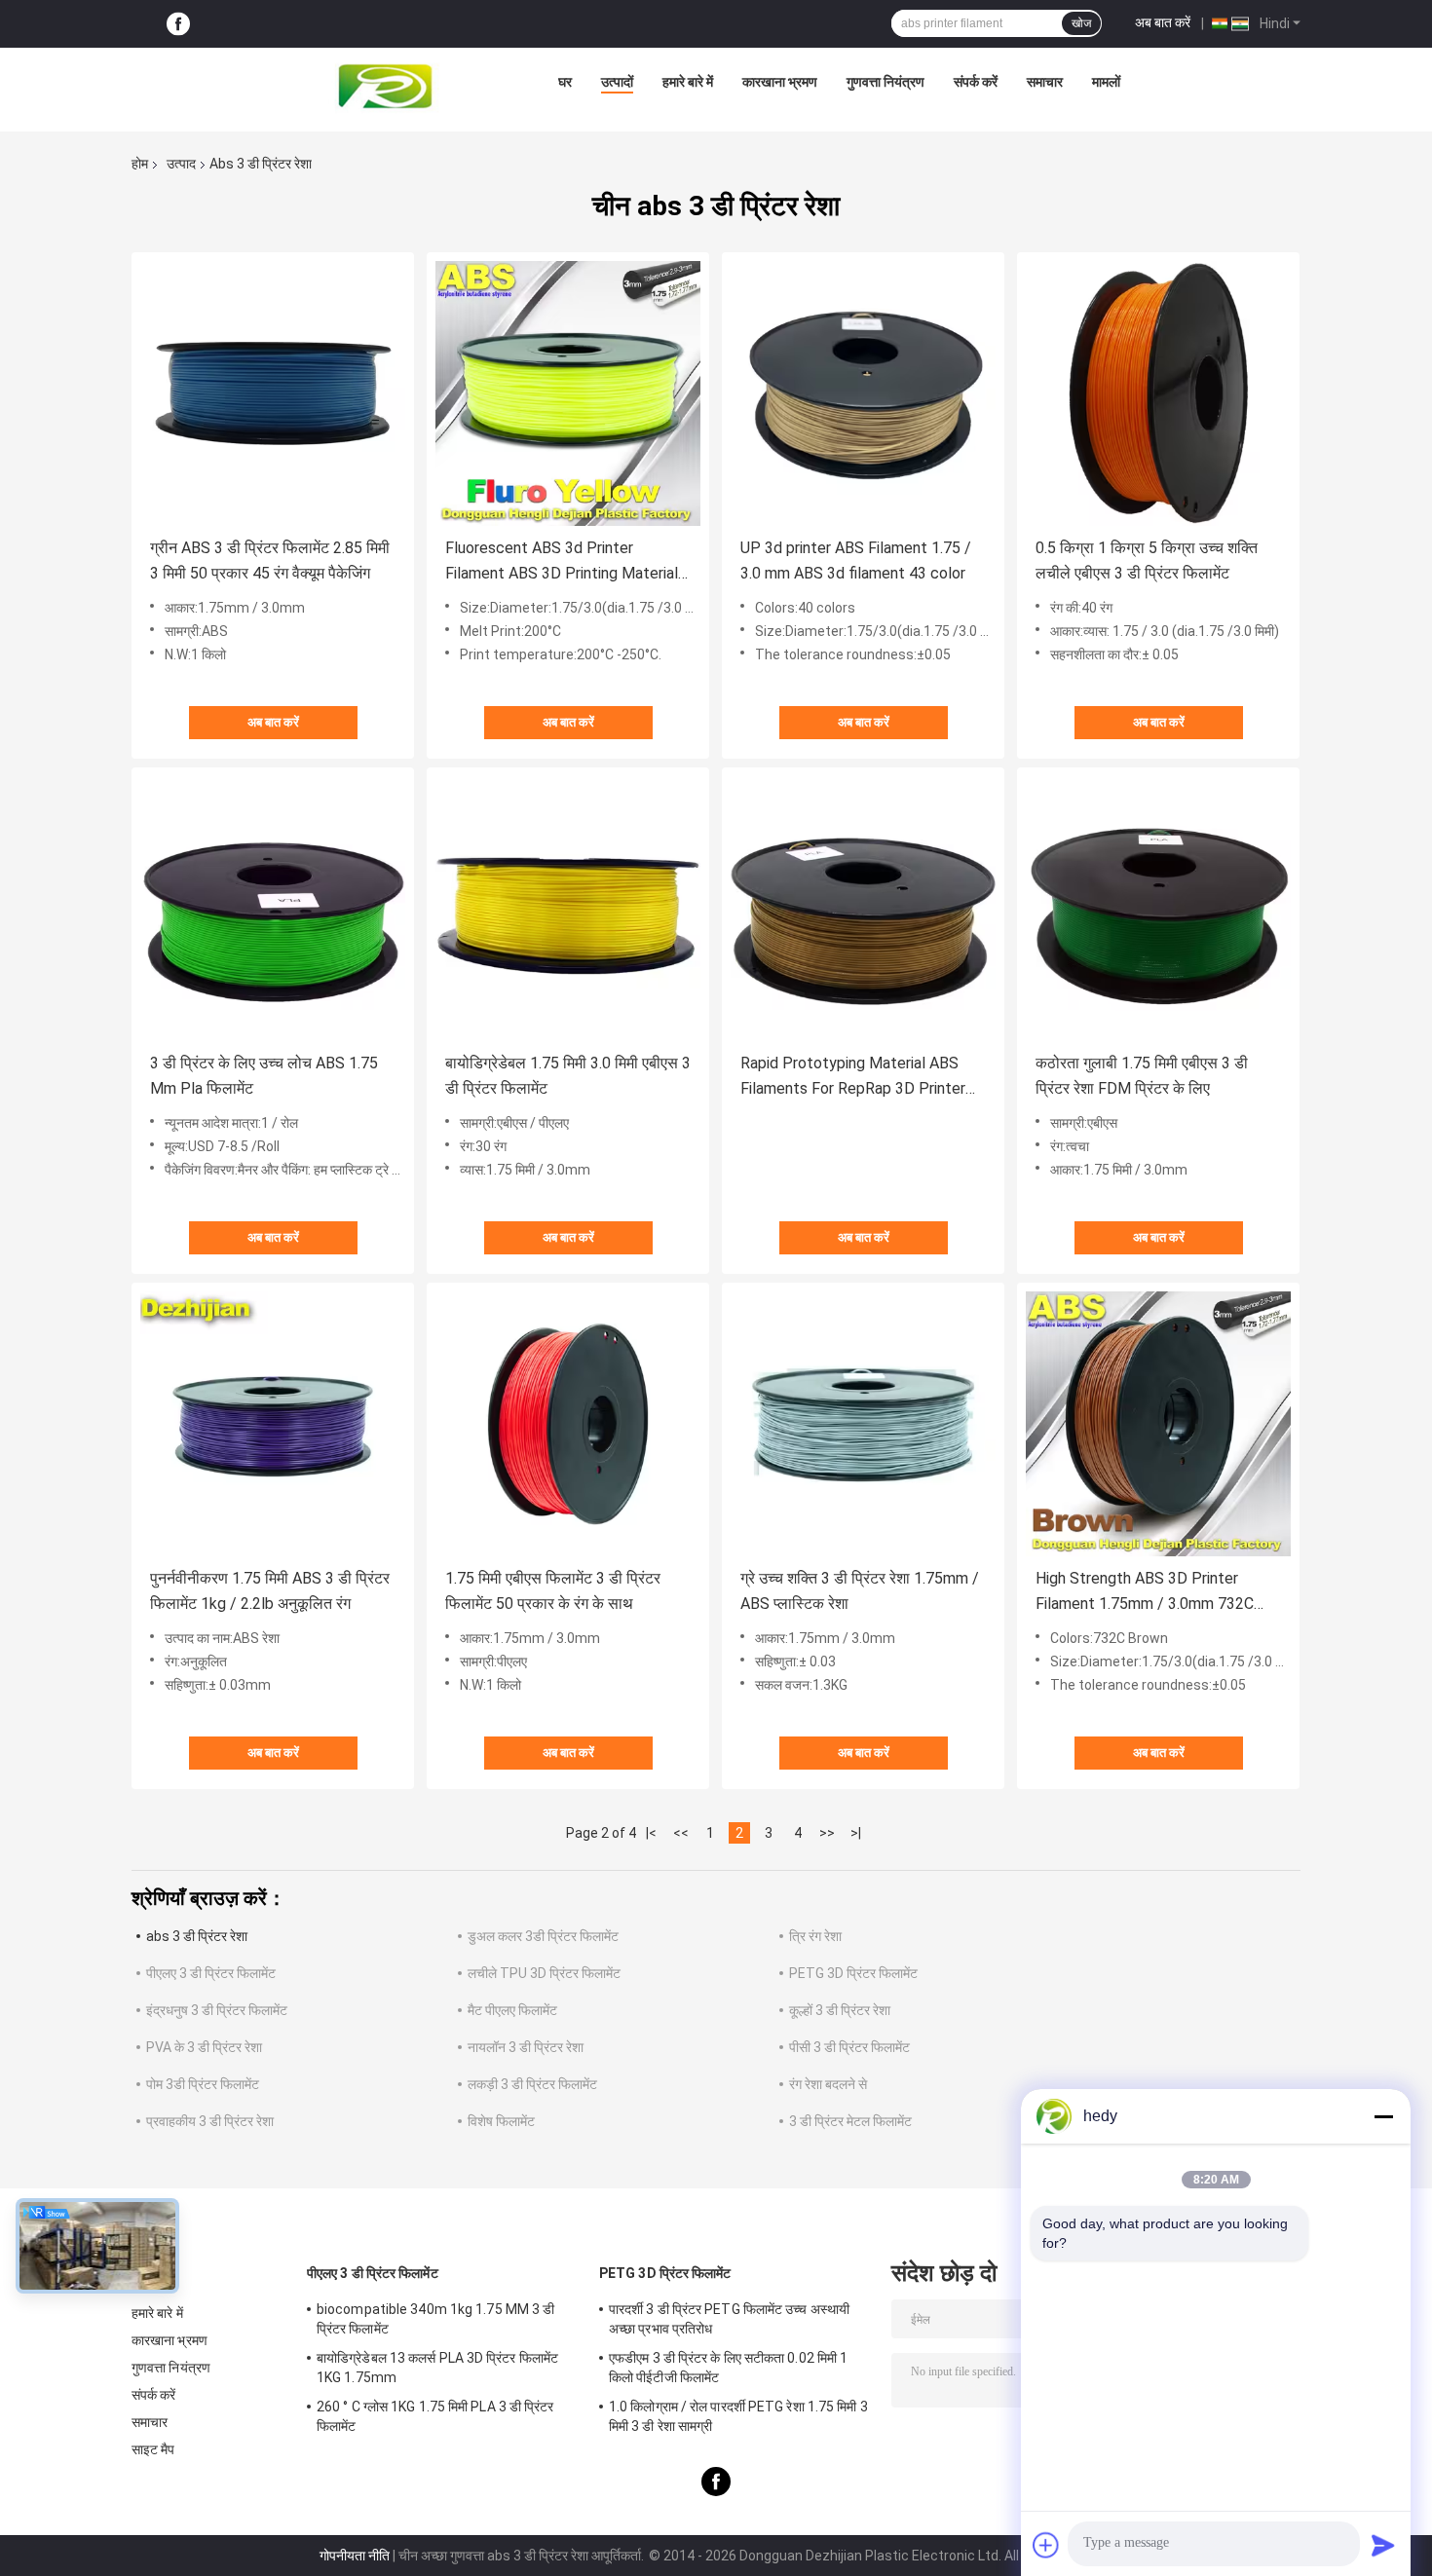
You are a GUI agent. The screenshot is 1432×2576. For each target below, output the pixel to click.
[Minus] (1383, 2116)
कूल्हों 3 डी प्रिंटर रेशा (840, 2010)
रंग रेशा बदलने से (828, 2084)
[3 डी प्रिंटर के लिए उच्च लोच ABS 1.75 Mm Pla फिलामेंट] (273, 909)
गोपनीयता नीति (355, 2556)
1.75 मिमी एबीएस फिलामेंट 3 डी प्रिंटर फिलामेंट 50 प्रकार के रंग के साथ (553, 1591)
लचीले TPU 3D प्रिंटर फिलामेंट (544, 1973)
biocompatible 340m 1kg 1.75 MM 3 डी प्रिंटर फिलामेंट (435, 2319)
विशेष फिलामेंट (501, 2121)
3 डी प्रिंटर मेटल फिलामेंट (850, 2121)
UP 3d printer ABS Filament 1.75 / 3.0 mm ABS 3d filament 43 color (856, 560)
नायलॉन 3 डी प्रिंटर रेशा (526, 2047)
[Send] (1383, 2545)
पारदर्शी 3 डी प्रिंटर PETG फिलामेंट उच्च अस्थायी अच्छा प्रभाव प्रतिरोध (729, 2319)
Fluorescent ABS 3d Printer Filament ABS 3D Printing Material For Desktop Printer (562, 562)
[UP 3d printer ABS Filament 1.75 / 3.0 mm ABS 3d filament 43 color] (863, 393)
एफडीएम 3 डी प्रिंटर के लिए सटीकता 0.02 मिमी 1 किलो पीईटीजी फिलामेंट (728, 2368)
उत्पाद (181, 164)
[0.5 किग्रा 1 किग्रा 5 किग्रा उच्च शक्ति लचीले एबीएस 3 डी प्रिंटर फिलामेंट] (1158, 393)
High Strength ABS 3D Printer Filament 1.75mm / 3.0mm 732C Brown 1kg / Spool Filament (1145, 1593)
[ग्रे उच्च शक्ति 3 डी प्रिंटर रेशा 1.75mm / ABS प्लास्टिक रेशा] (863, 1424)
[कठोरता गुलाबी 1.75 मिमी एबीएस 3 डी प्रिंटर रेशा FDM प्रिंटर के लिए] (1158, 909)
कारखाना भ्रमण (780, 82)
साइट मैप (153, 2449)
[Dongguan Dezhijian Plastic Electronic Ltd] (390, 87)
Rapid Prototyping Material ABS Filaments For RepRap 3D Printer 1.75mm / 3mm (853, 1078)
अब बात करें (1163, 22)
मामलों (1106, 82)
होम (140, 164)
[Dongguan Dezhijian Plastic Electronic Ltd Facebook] (178, 24)
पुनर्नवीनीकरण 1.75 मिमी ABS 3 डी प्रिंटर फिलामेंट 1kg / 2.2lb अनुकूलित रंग (270, 1591)
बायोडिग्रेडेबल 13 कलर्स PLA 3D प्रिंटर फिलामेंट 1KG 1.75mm (437, 2368)
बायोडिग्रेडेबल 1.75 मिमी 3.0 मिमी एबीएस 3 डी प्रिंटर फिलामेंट (568, 1076)
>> (827, 1833)
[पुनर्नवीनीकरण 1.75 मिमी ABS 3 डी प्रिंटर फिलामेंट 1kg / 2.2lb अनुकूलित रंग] (273, 1424)
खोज (1081, 23)
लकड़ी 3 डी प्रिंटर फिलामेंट (532, 2084)
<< (681, 1833)
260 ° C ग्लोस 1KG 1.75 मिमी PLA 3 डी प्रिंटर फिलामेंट (435, 2416)
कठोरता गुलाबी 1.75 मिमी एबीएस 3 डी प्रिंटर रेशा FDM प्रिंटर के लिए (1142, 1076)
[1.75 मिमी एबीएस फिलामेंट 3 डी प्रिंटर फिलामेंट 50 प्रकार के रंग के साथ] (568, 1424)
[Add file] (1046, 2545)
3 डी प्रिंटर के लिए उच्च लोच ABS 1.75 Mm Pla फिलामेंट (264, 1076)
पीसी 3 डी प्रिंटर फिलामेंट (849, 2047)
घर (565, 82)
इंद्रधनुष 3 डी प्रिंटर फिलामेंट (217, 2010)
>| (856, 1833)
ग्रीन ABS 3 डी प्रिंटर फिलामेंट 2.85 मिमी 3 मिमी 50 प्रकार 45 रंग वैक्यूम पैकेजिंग (270, 560)
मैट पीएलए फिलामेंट (512, 2010)
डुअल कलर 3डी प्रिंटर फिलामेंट (543, 1936)
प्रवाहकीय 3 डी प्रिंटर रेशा (210, 2121)
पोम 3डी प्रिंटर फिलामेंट (203, 2084)
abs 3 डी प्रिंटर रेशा (197, 1936)
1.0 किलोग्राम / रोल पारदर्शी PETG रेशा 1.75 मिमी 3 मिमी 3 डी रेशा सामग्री (738, 2416)
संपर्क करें (976, 82)
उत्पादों (617, 82)
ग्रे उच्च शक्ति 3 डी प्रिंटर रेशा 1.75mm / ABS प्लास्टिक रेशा (860, 1591)
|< (651, 1833)
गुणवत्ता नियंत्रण (886, 82)
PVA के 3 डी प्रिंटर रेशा (204, 2047)
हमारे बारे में (688, 82)
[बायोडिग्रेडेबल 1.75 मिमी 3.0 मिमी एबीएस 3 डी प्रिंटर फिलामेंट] (568, 909)
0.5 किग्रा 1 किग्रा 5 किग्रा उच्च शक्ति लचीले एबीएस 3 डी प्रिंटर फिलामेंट (1147, 560)
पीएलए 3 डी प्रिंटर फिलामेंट (211, 1973)
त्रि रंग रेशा (815, 1936)
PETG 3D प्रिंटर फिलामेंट (853, 1973)
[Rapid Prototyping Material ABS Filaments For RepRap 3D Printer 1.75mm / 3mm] (863, 909)
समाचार (1045, 82)
